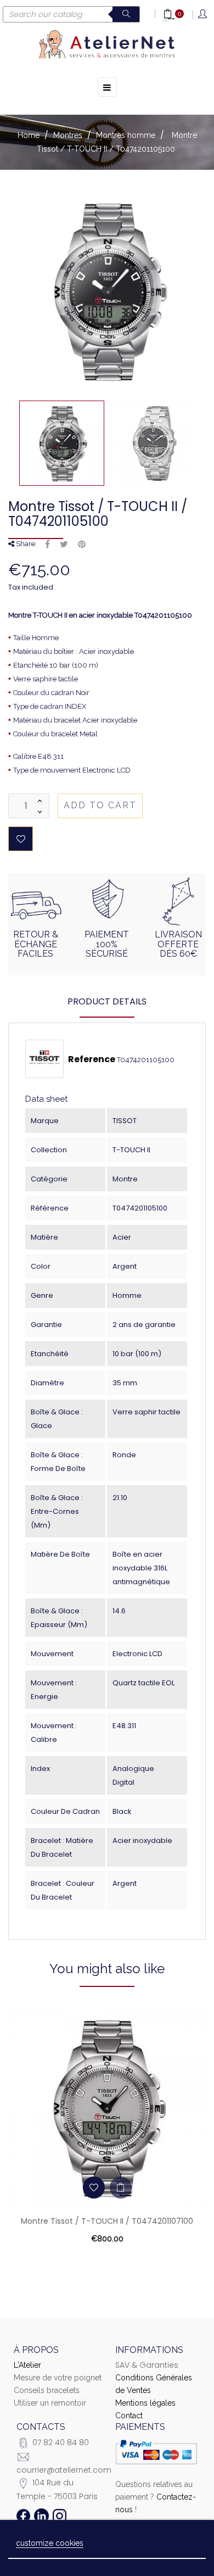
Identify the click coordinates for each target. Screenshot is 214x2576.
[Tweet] (64, 545)
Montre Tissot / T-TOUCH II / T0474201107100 (107, 2221)
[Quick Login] (203, 15)
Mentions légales (145, 2403)
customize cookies (50, 2543)
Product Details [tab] (107, 1001)
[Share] (47, 545)
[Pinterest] (82, 545)
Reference (92, 1059)
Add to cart (100, 805)
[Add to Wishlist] (21, 839)
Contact (129, 2416)
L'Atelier (27, 2365)
